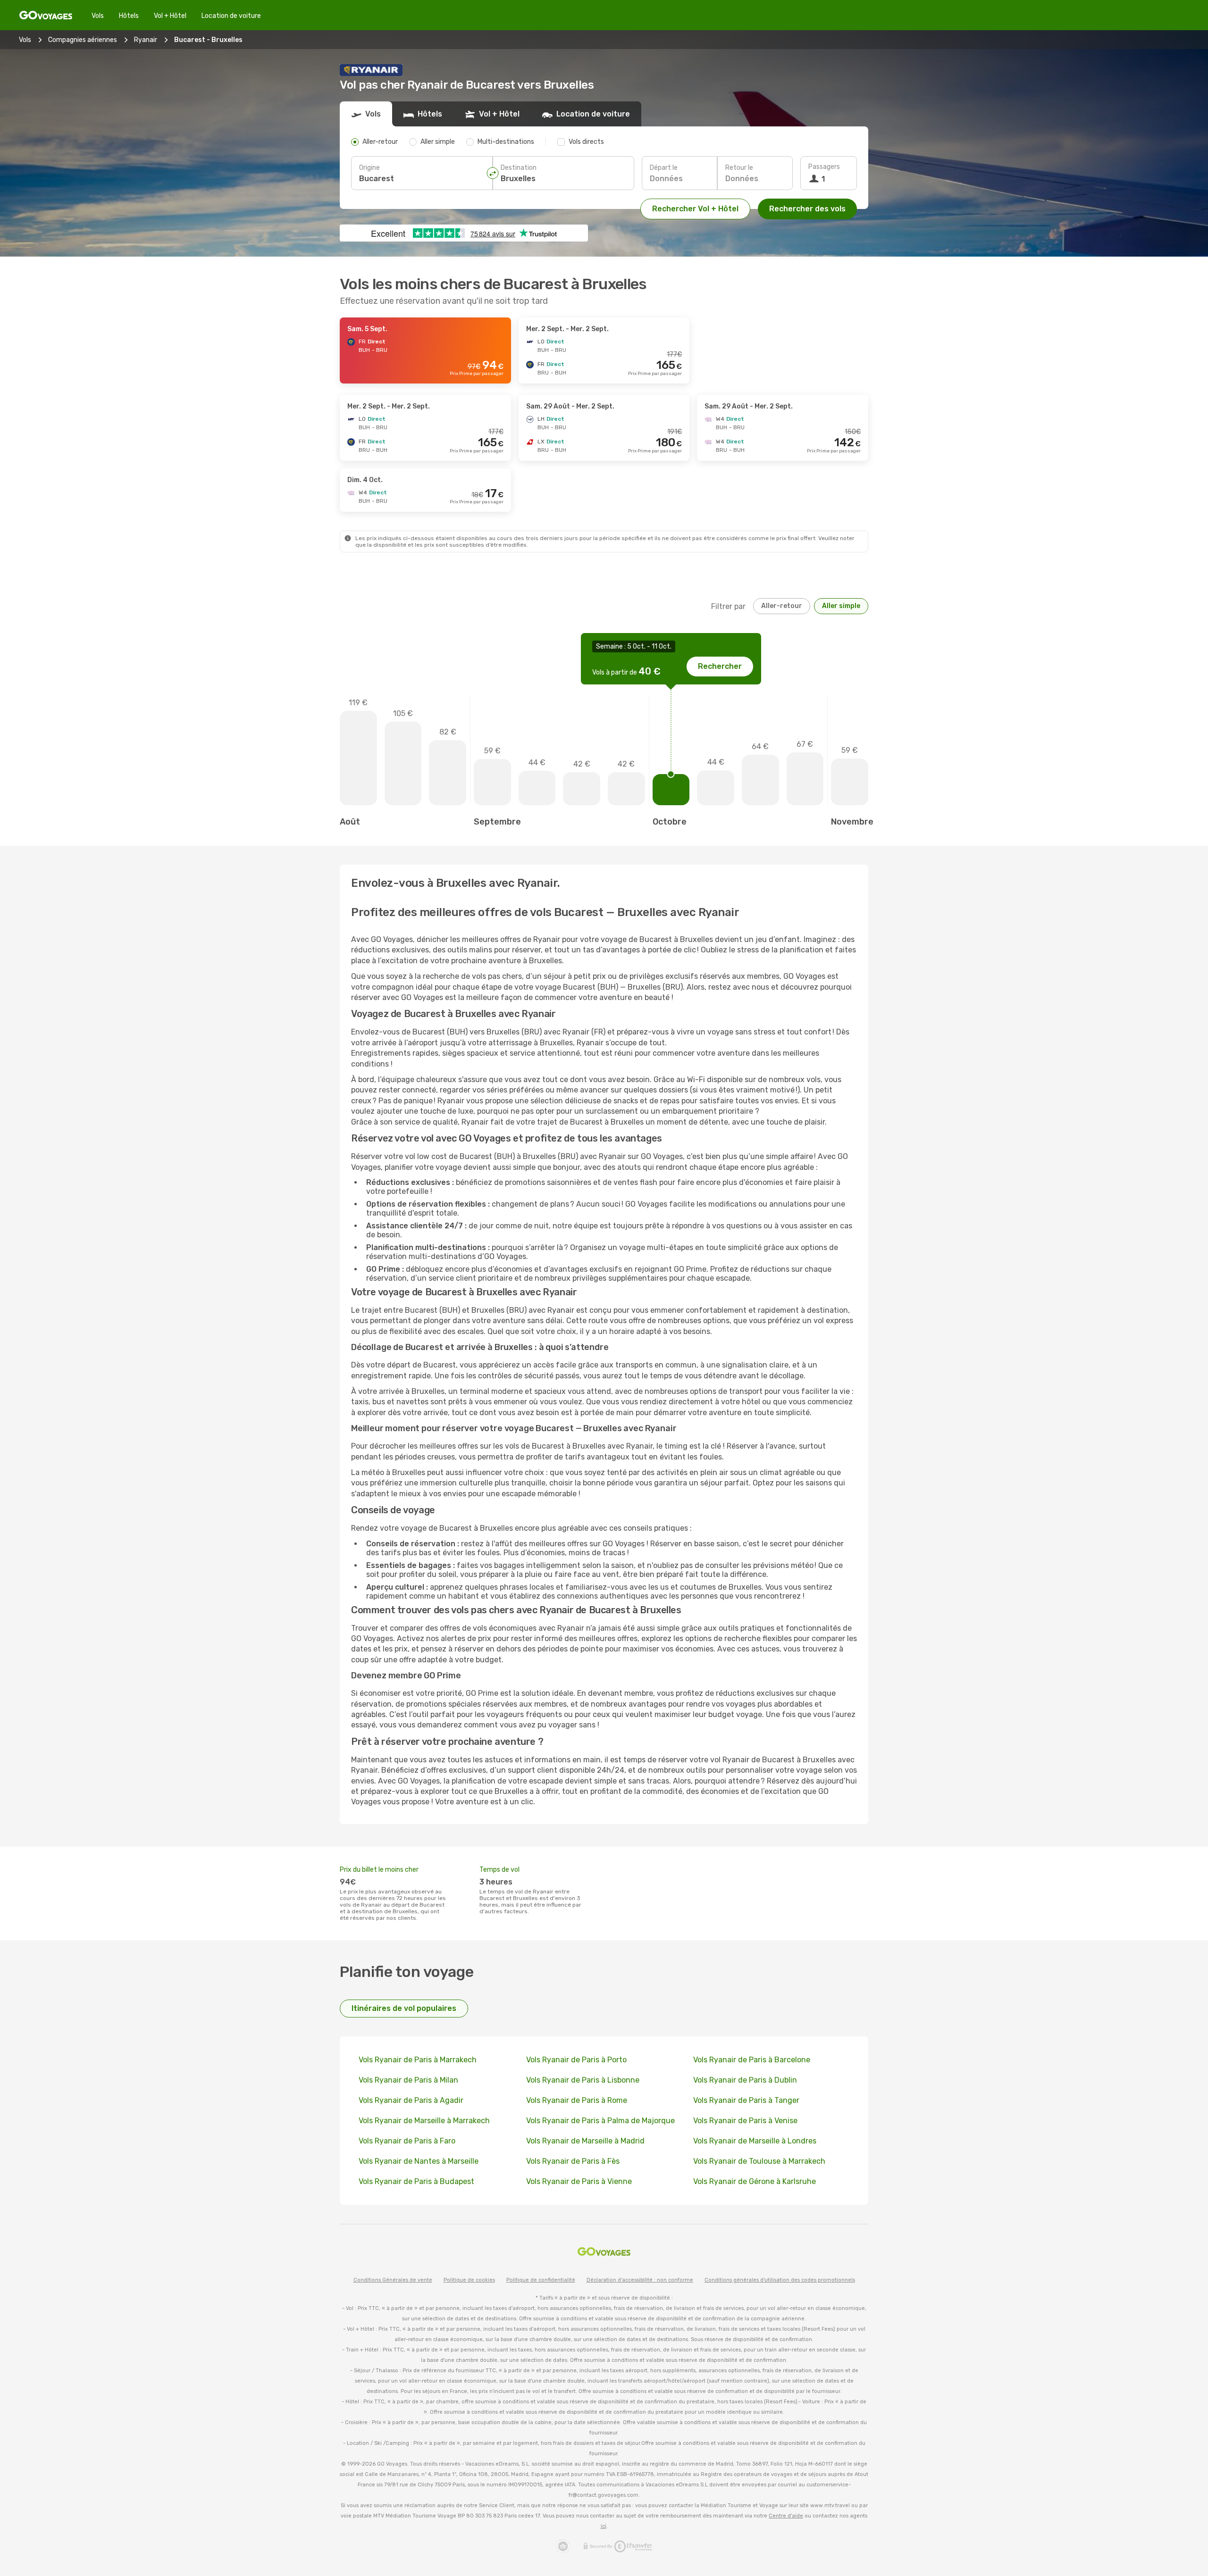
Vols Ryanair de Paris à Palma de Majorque (600, 2121)
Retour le (739, 168)
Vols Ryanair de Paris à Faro (407, 2141)
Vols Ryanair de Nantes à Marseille (419, 2161)
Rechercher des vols (807, 209)
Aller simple (841, 606)
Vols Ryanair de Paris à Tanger (746, 2100)
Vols (98, 16)
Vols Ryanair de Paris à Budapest (416, 2181)
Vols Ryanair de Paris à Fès (573, 2161)
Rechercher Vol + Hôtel (695, 209)
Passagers (824, 167)
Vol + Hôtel (170, 16)
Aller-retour (782, 606)
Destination (519, 168)
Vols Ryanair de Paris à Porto (576, 2060)
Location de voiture (231, 16)
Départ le (664, 168)
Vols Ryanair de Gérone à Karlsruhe (755, 2181)
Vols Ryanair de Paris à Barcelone (752, 2060)
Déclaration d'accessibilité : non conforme (640, 2280)
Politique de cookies (469, 2280)
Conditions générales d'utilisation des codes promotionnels (780, 2280)
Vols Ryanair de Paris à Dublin (745, 2080)
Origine (369, 168)
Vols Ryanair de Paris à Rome (577, 2100)
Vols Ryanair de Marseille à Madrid (585, 2141)
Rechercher (720, 666)
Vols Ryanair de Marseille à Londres (755, 2141)
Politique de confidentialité (541, 2280)
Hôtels (129, 16)
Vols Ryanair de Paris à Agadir (411, 2100)
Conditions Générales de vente (393, 2280)
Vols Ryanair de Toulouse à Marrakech (759, 2161)
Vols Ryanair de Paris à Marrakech (418, 2060)
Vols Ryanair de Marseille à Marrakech (424, 2121)
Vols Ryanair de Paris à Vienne (579, 2181)
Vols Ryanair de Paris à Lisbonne (583, 2080)
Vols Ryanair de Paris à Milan (408, 2080)
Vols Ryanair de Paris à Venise (745, 2121)
